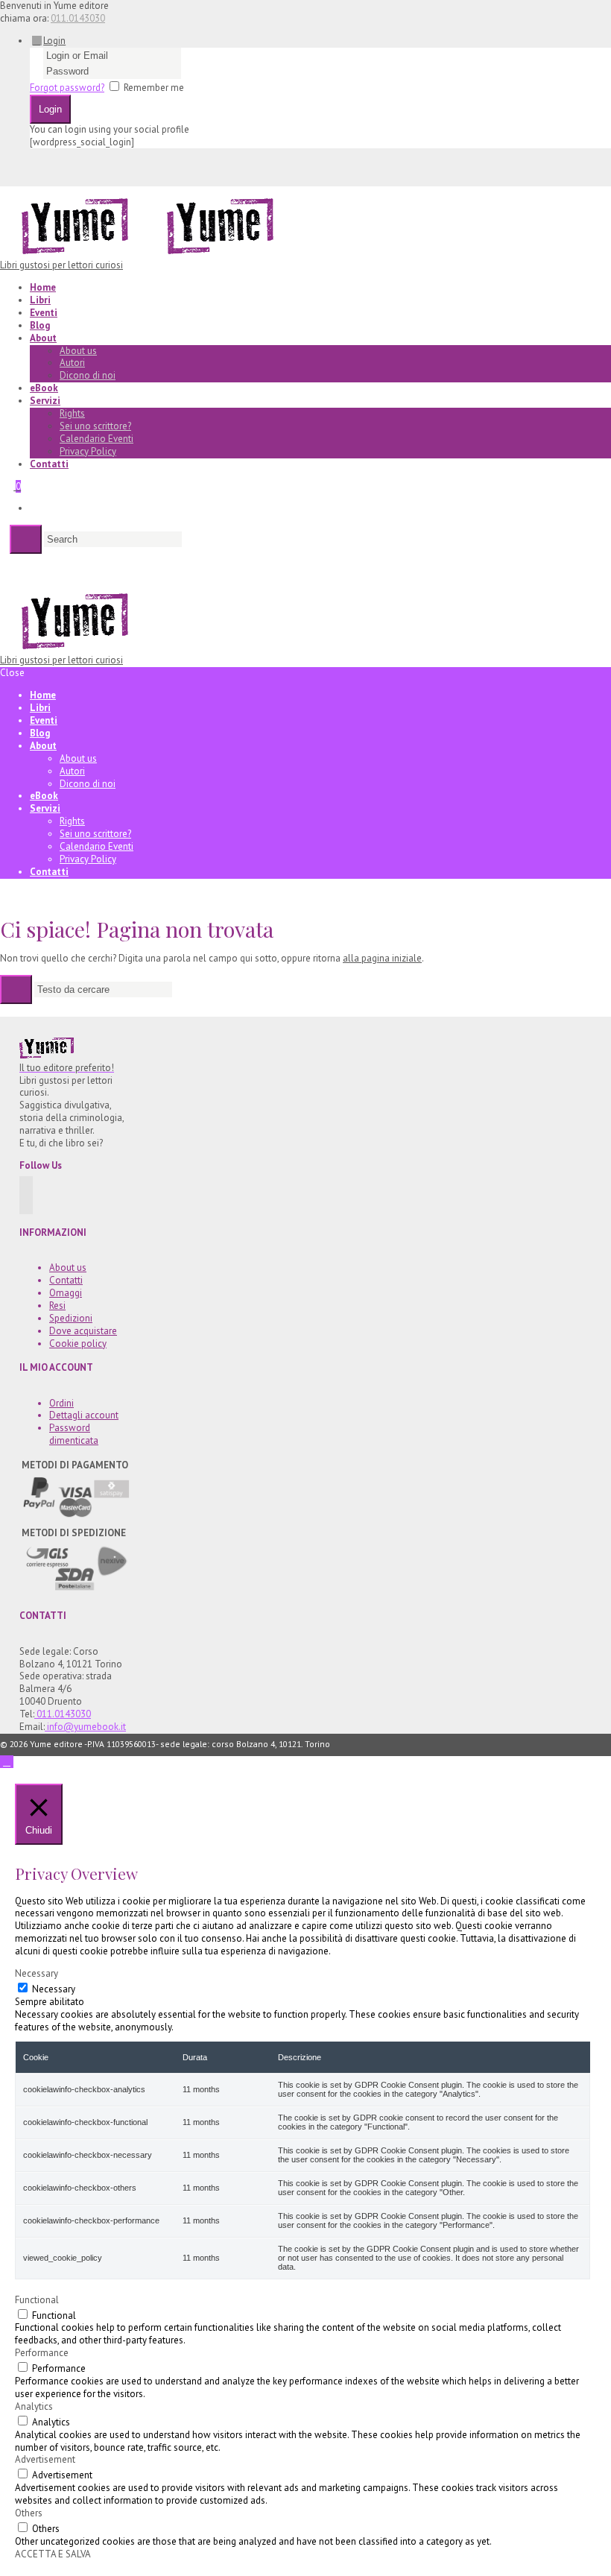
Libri (40, 300)
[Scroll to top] (7, 1762)
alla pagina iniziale (382, 958)
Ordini (61, 1403)
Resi (57, 1306)
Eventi (44, 313)
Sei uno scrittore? (95, 426)
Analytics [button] (34, 2406)
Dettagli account (84, 1415)
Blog (40, 325)
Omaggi (66, 1293)
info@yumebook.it (85, 1727)
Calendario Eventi (96, 439)
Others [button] (29, 2513)
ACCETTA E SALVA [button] (53, 2554)
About (43, 338)
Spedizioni (71, 1318)
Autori (72, 363)
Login (54, 41)
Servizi (45, 401)
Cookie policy (78, 1344)
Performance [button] (42, 2353)
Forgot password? (67, 88)
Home (43, 287)
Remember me (154, 88)
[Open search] (26, 539)
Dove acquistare (83, 1331)
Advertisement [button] (45, 2459)
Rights (72, 413)
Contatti (49, 464)
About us (78, 351)
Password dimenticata (74, 1434)
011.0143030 (78, 18)
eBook (44, 388)
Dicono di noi (88, 375)
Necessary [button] (37, 1973)
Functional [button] (37, 2300)
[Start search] (16, 989)
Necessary (54, 1989)
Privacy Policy (88, 451)
